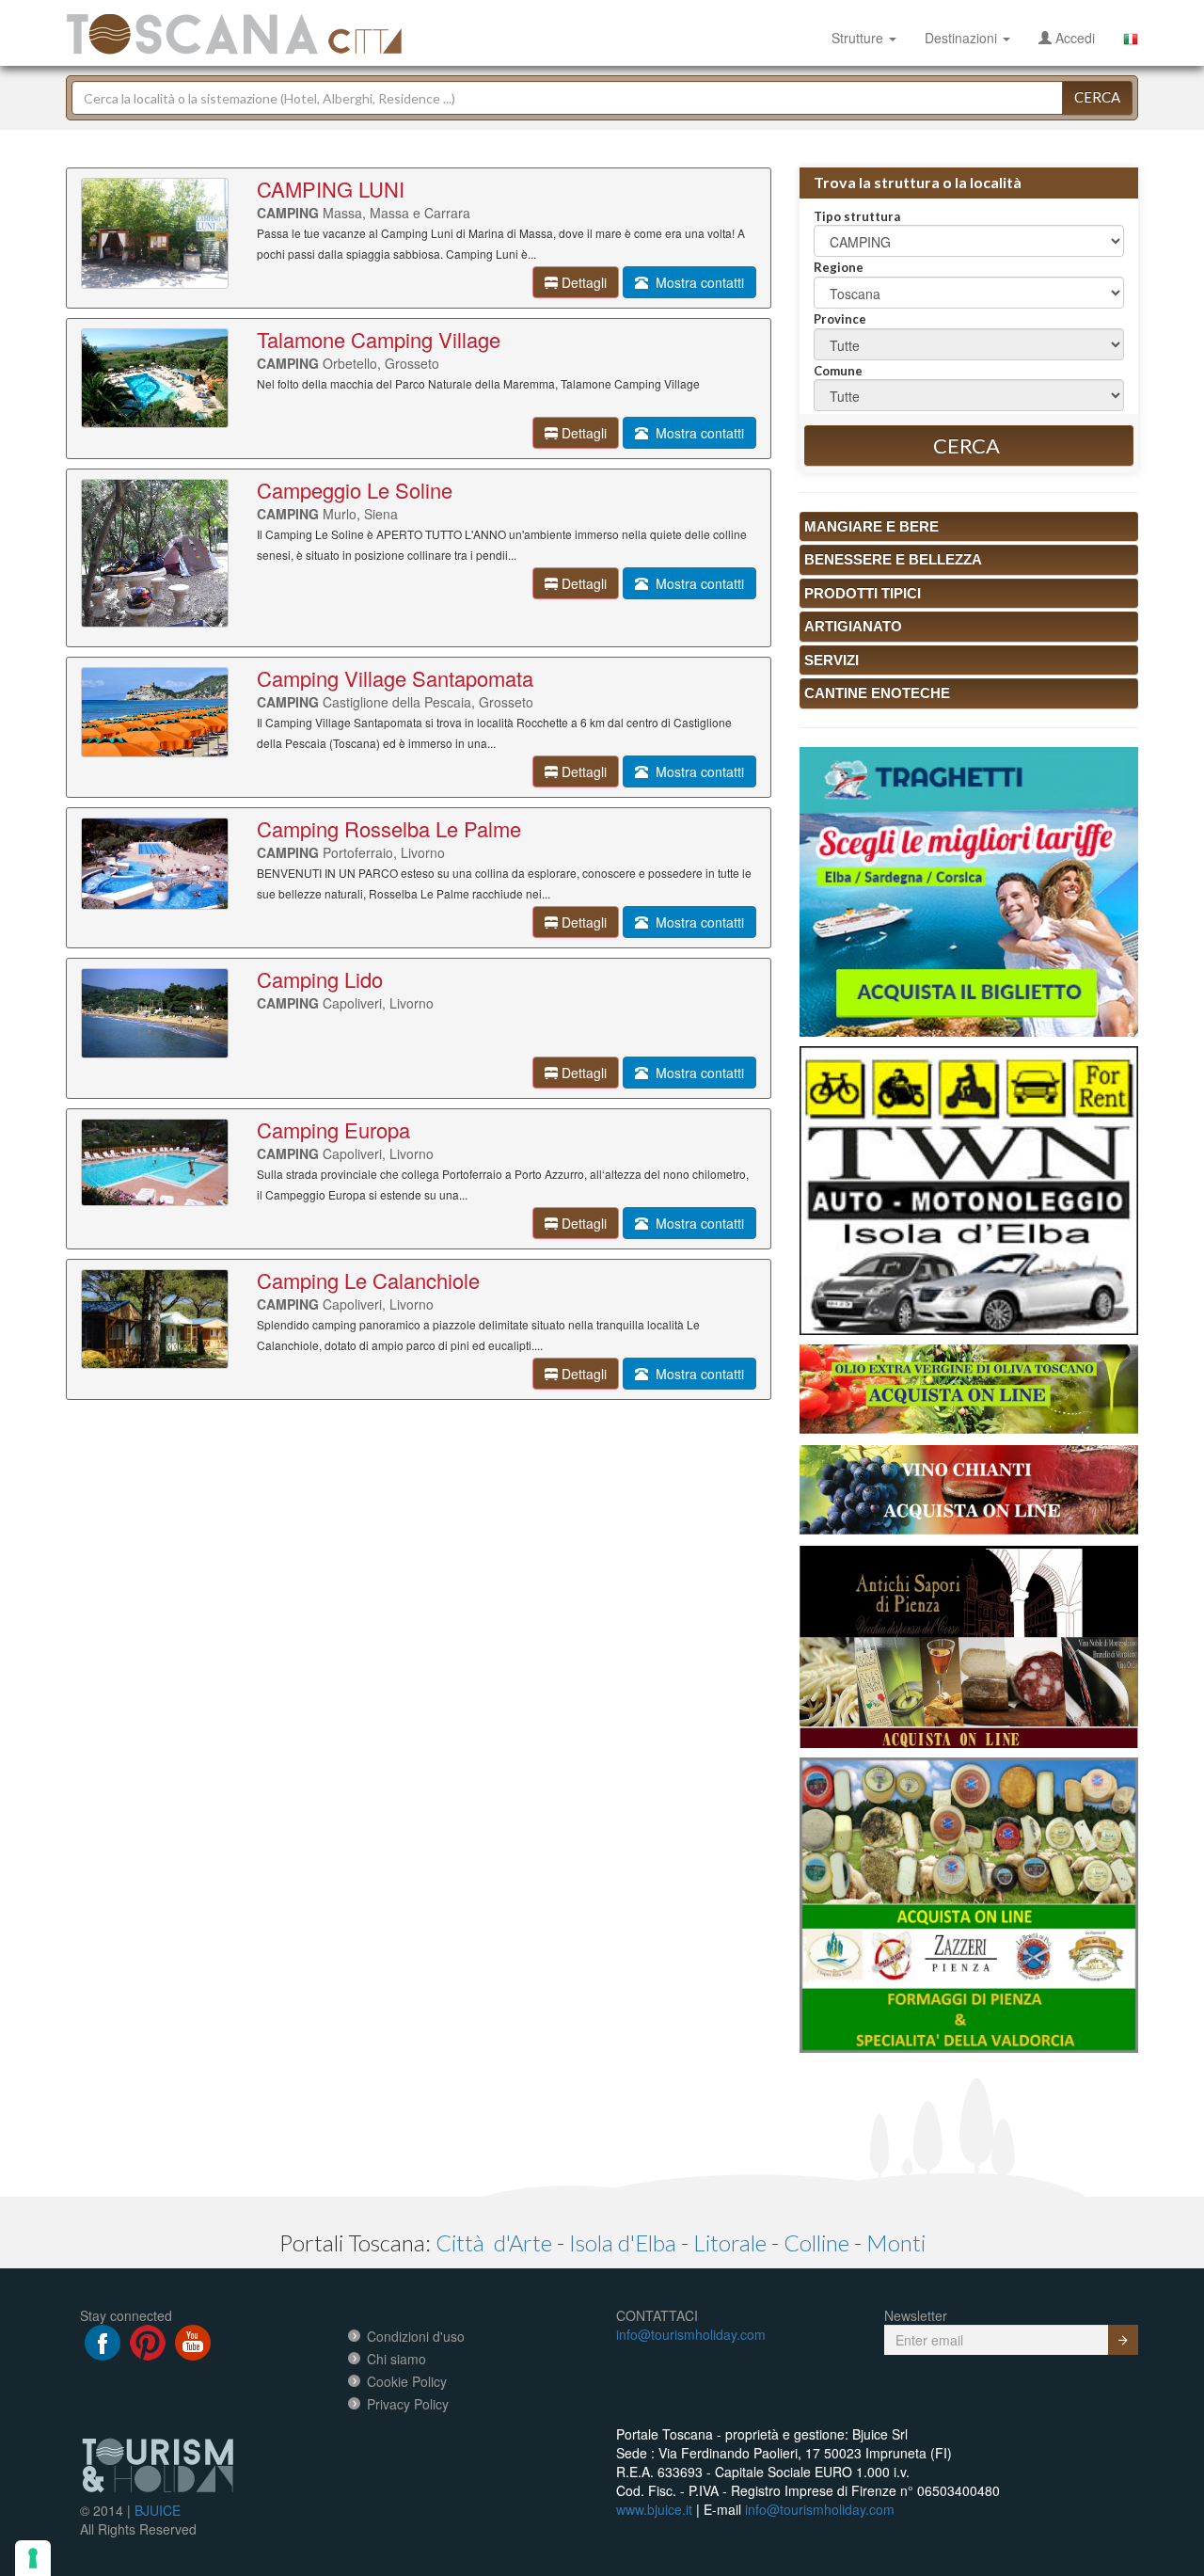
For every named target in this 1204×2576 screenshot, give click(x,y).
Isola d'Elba (623, 2242)
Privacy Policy (408, 2404)
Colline (816, 2242)
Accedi (1073, 38)
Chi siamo (396, 2359)
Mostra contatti (696, 282)
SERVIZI (832, 660)
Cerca (1097, 97)
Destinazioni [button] (963, 38)
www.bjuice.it (654, 2509)
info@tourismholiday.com (691, 2334)
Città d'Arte (494, 2242)
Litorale (730, 2242)
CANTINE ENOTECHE (877, 693)
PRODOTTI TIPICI (863, 593)
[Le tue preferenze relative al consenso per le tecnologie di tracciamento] (33, 2558)
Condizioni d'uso (416, 2336)
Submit (1123, 2340)
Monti (896, 2242)
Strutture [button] (859, 38)
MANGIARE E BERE (871, 526)
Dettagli (582, 282)
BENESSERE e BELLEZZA (893, 559)
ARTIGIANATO (853, 626)
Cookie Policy (407, 2381)
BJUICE (158, 2510)
